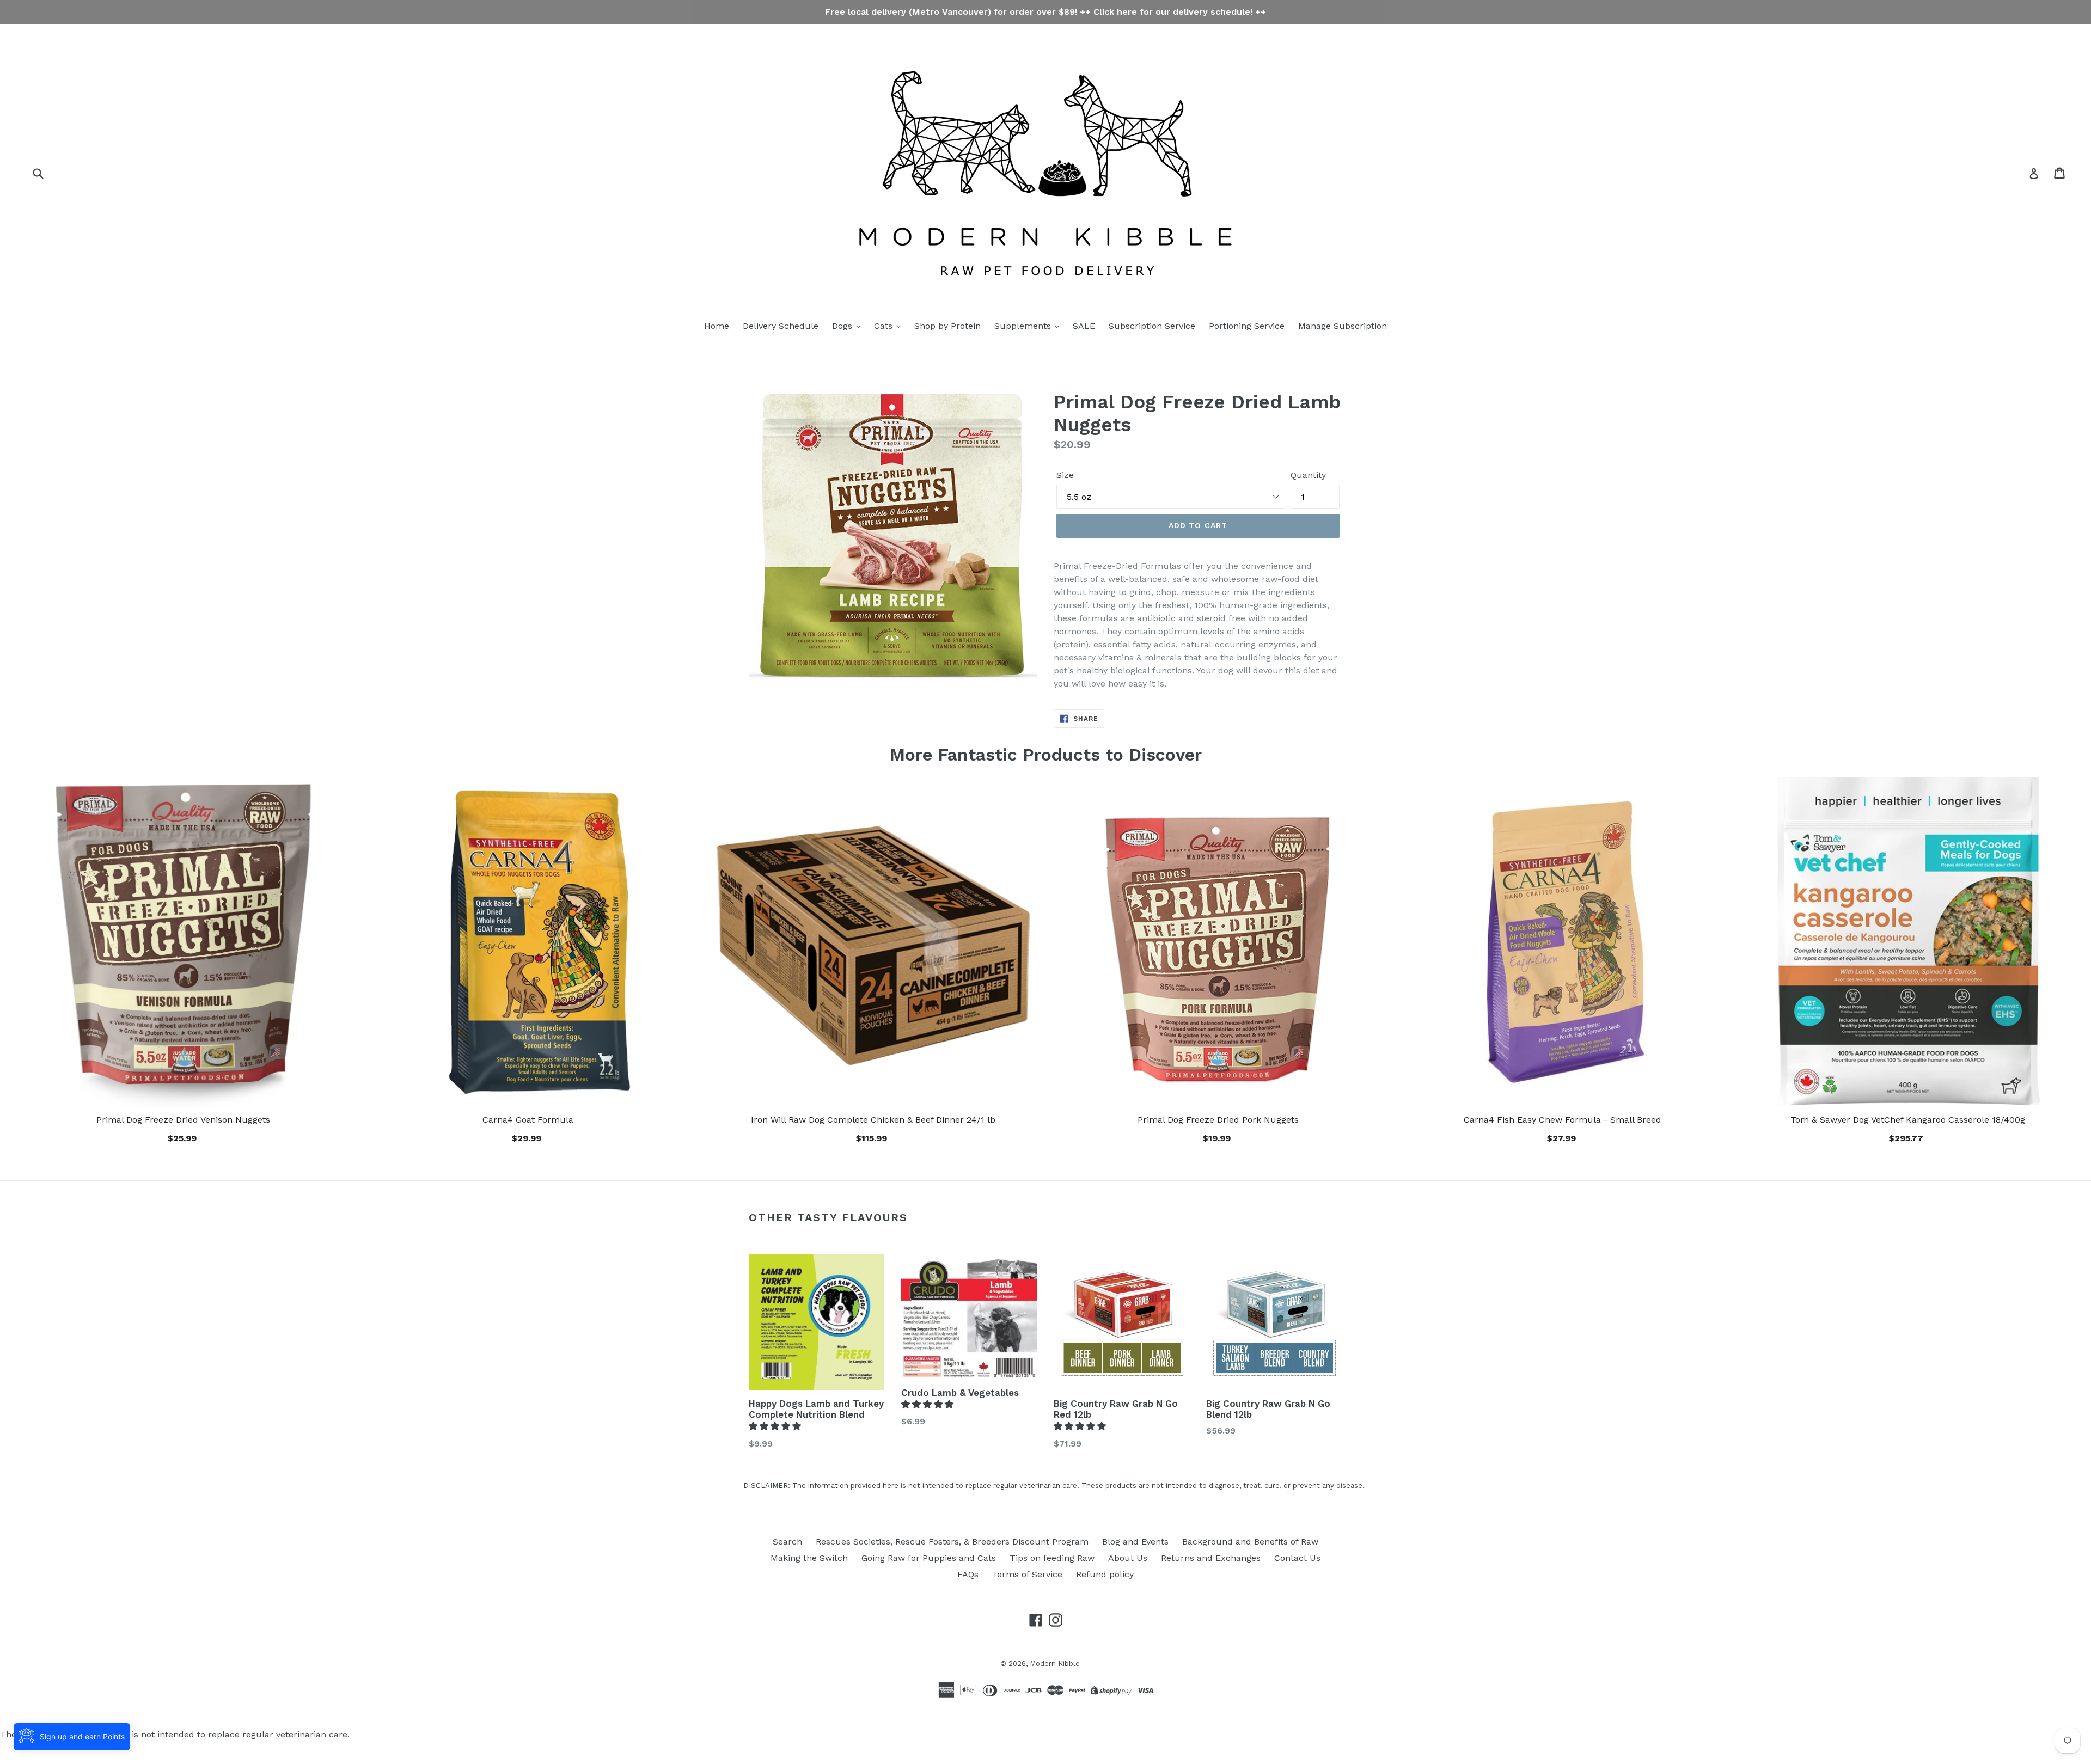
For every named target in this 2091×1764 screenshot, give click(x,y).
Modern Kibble (1055, 1664)
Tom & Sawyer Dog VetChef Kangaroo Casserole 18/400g (1908, 1120)
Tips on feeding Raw (1052, 1558)
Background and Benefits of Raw (1250, 1542)
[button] (776, 1426)
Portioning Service (1247, 326)
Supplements (1024, 326)
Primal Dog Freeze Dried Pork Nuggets (1218, 1120)
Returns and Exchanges (1211, 1558)
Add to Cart (873, 1137)
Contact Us (1297, 1558)
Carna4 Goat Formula (528, 1120)
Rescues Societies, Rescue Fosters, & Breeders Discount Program (952, 1542)
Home (717, 326)
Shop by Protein (947, 326)
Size (1065, 475)
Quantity (1308, 475)
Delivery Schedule (781, 326)
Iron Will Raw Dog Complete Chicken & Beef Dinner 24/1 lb (873, 1120)
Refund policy (1105, 1574)
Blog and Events (1135, 1542)
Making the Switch (809, 1558)
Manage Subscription (1343, 326)
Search (787, 1542)
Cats (885, 326)
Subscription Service (1152, 326)
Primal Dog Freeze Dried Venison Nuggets (183, 1120)
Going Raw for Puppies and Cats (929, 1558)
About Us (1128, 1558)
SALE (1084, 326)
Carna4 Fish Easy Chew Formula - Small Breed (1563, 1120)
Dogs (843, 326)
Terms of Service (1027, 1574)
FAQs (968, 1574)
